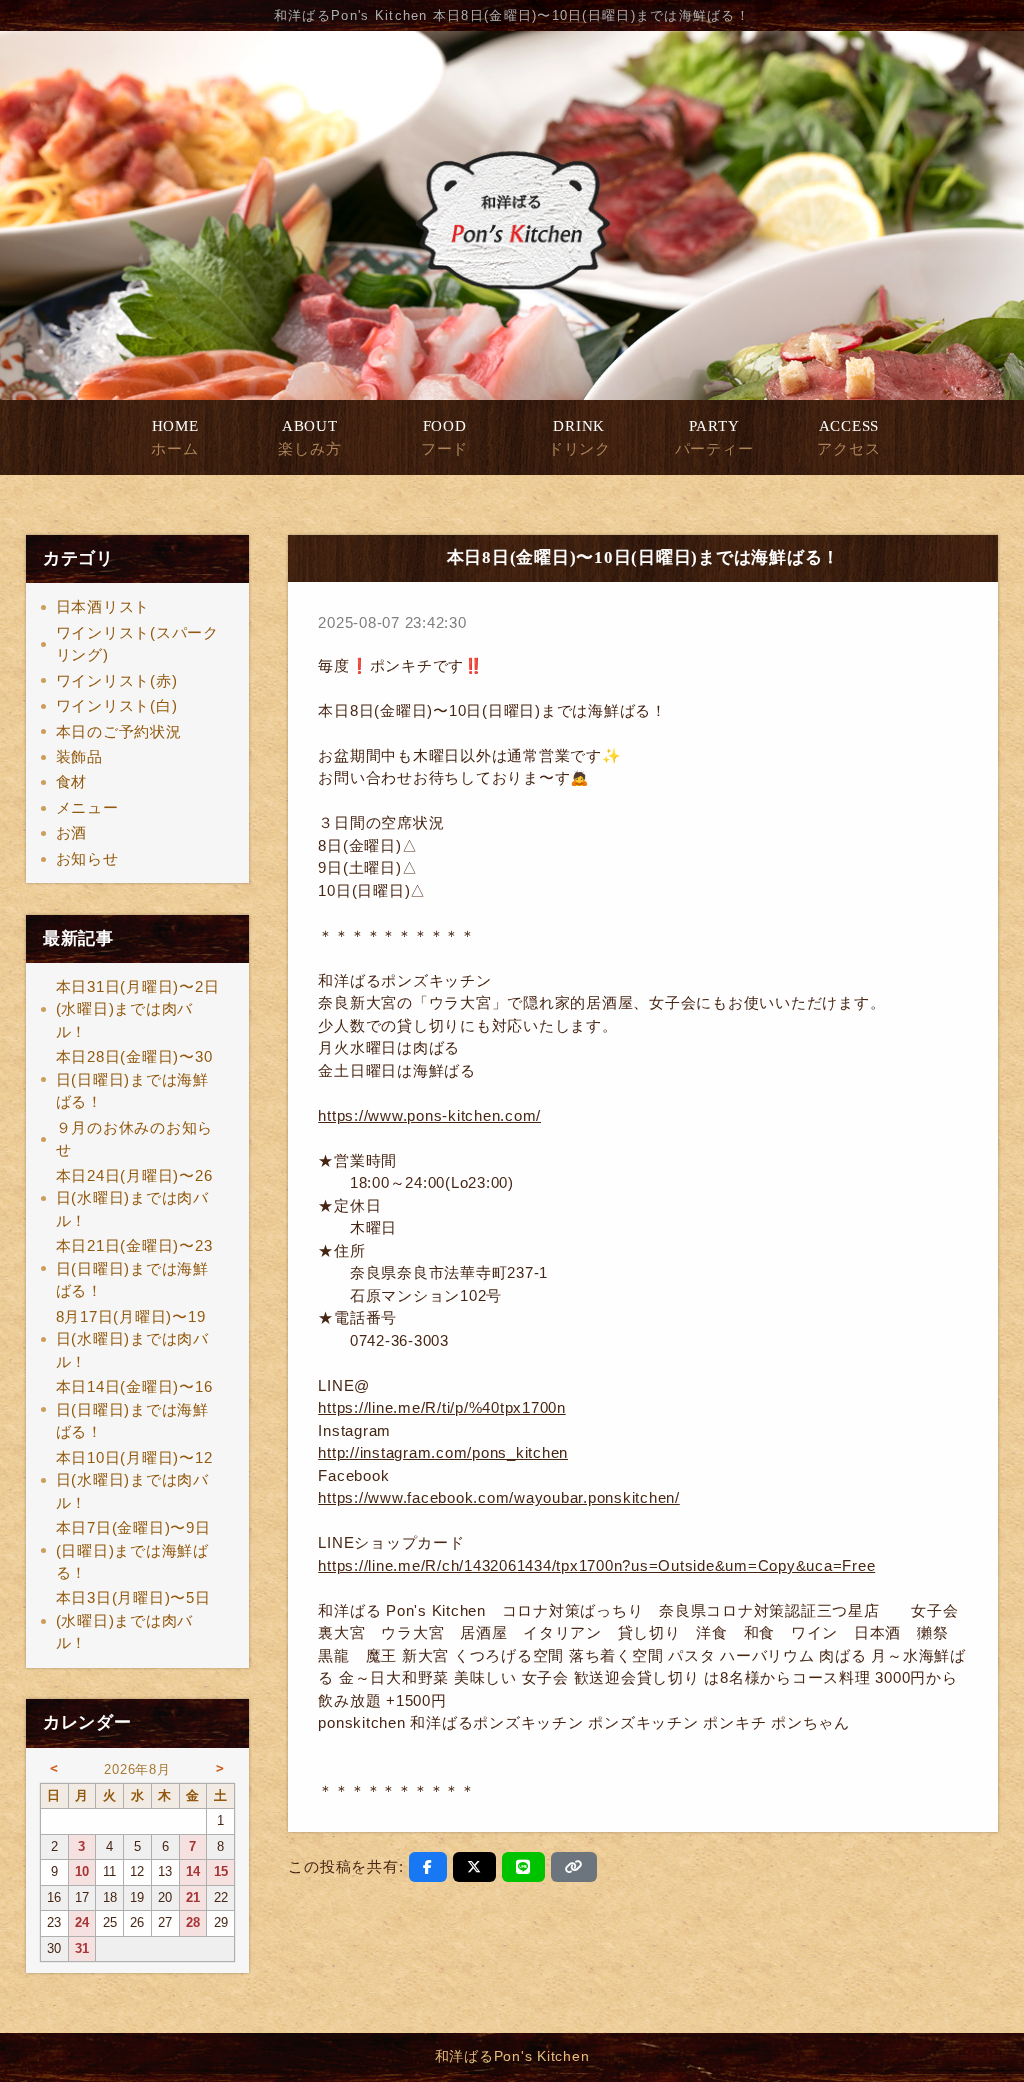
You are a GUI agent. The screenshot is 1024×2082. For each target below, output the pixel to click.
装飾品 (79, 756)
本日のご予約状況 (119, 731)
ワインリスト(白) (117, 705)
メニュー (87, 807)
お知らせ (87, 858)
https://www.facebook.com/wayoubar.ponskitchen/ (499, 1497)
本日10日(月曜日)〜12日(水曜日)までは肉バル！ (134, 1480)
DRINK (579, 437)
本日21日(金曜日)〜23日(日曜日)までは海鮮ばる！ (134, 1268)
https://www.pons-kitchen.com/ (429, 1115)
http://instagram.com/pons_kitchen (443, 1452)
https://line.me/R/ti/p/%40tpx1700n (442, 1407)
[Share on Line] (523, 1867)
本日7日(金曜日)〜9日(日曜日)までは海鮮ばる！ (133, 1550)
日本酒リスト (103, 606)
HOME (174, 437)
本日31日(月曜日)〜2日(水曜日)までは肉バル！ (138, 1009)
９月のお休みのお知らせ (135, 1139)
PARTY (714, 437)
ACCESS (848, 437)
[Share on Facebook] (428, 1867)
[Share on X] (474, 1867)
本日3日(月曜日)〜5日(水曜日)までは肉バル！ (133, 1620)
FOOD (444, 437)
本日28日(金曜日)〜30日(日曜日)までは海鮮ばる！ (134, 1079)
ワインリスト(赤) (117, 680)
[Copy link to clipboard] (574, 1867)
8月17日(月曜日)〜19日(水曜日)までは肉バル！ (132, 1339)
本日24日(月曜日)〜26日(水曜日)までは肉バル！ (134, 1198)
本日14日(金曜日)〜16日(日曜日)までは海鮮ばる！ (134, 1409)
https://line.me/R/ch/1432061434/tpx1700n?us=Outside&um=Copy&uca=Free (596, 1565)
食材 (72, 781)
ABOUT (309, 437)
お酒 (72, 832)
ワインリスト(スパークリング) (137, 644)
